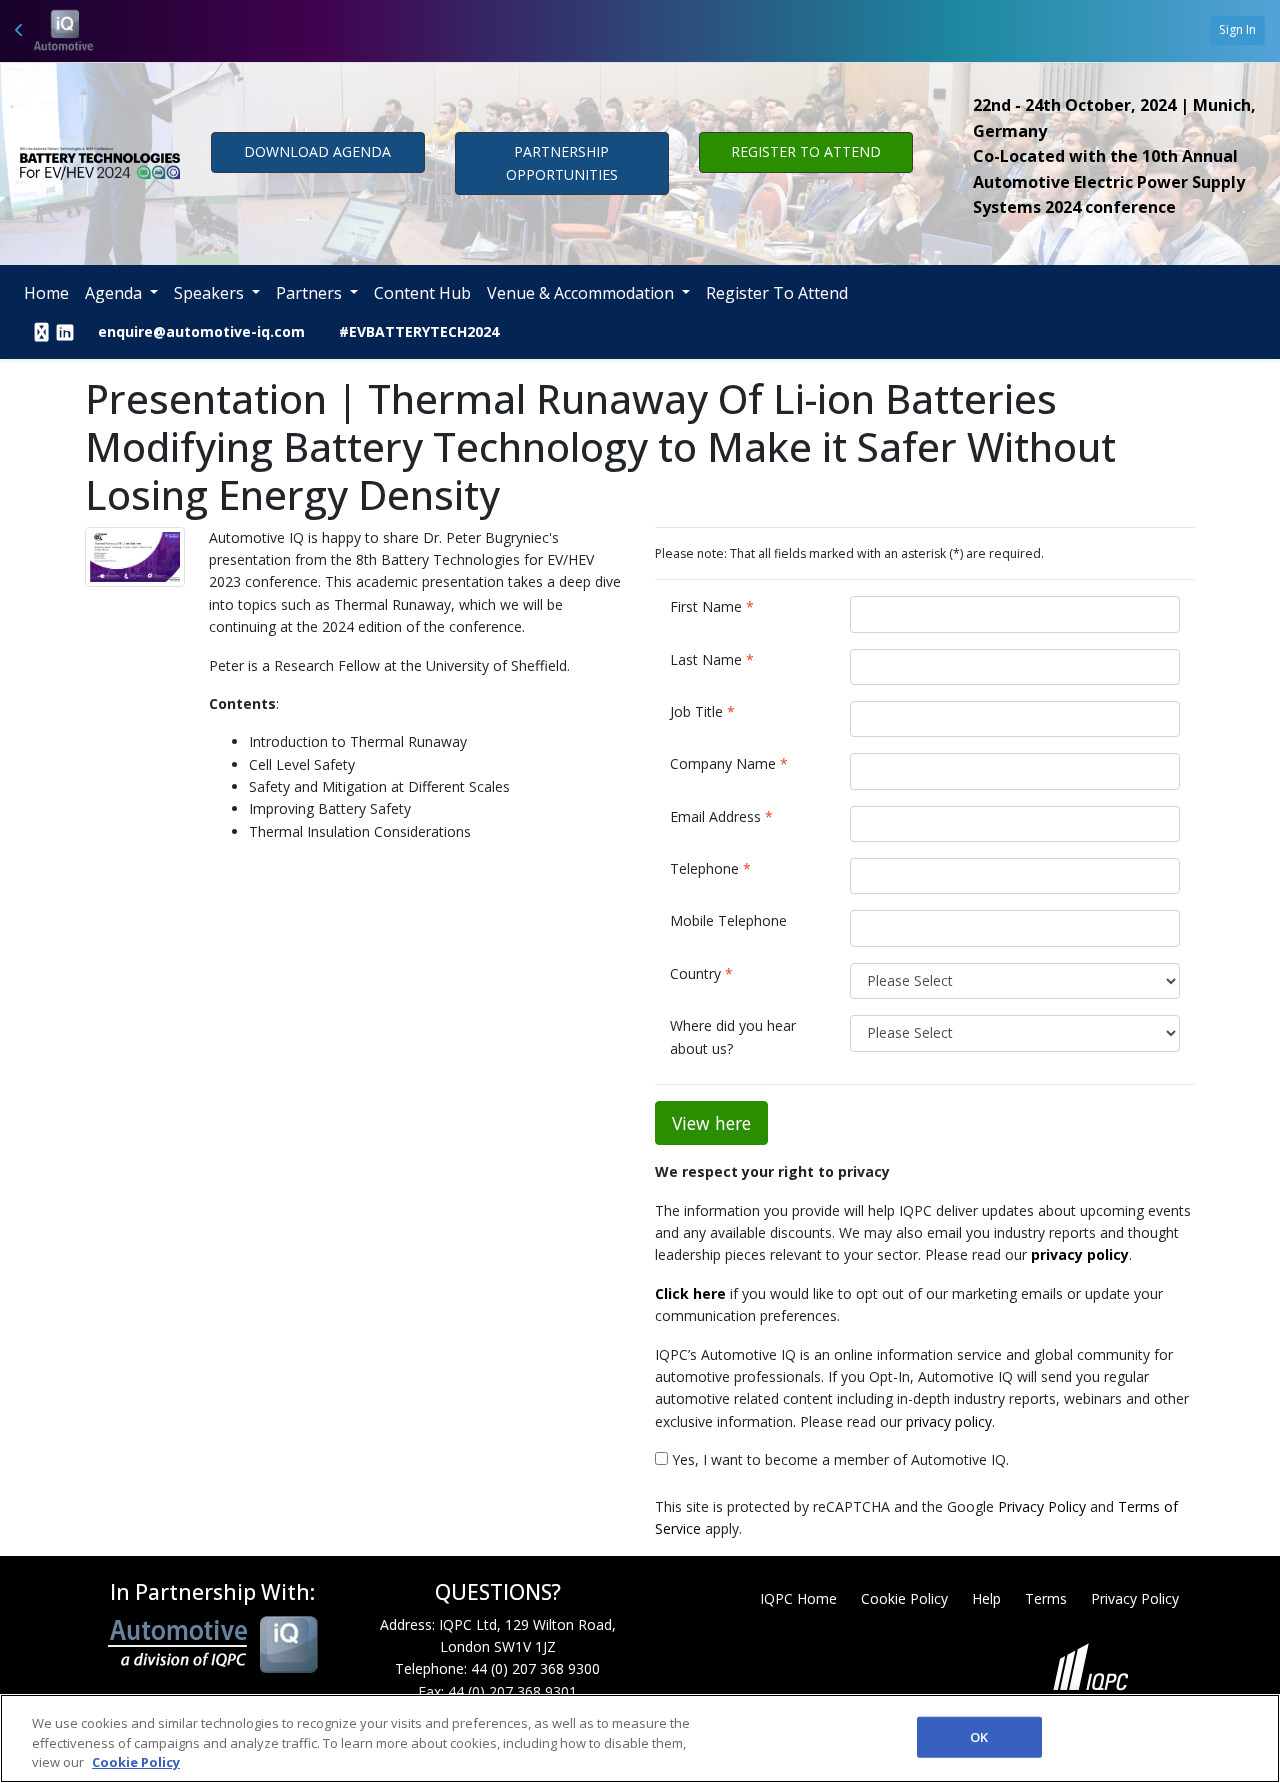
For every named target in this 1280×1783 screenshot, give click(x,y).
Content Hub (422, 293)
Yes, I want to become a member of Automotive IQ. (838, 1459)
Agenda (115, 293)
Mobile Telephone (728, 920)
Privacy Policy (1042, 1506)
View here (711, 1123)
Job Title (702, 711)
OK (979, 1736)
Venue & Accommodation (582, 293)
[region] (640, 1738)
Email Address (721, 816)
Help (986, 1598)
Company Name (729, 763)
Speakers (211, 293)
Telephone (710, 868)
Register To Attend (777, 293)
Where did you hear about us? (733, 1036)
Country (701, 973)
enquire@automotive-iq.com (201, 331)
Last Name (712, 659)
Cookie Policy (904, 1598)
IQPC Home (798, 1598)
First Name (712, 606)
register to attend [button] (806, 151)
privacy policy (949, 1421)
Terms (1046, 1598)
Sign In (1237, 29)
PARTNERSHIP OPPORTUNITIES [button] (562, 162)
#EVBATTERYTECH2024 (419, 331)
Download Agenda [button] (317, 151)
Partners (311, 293)
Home (46, 293)
